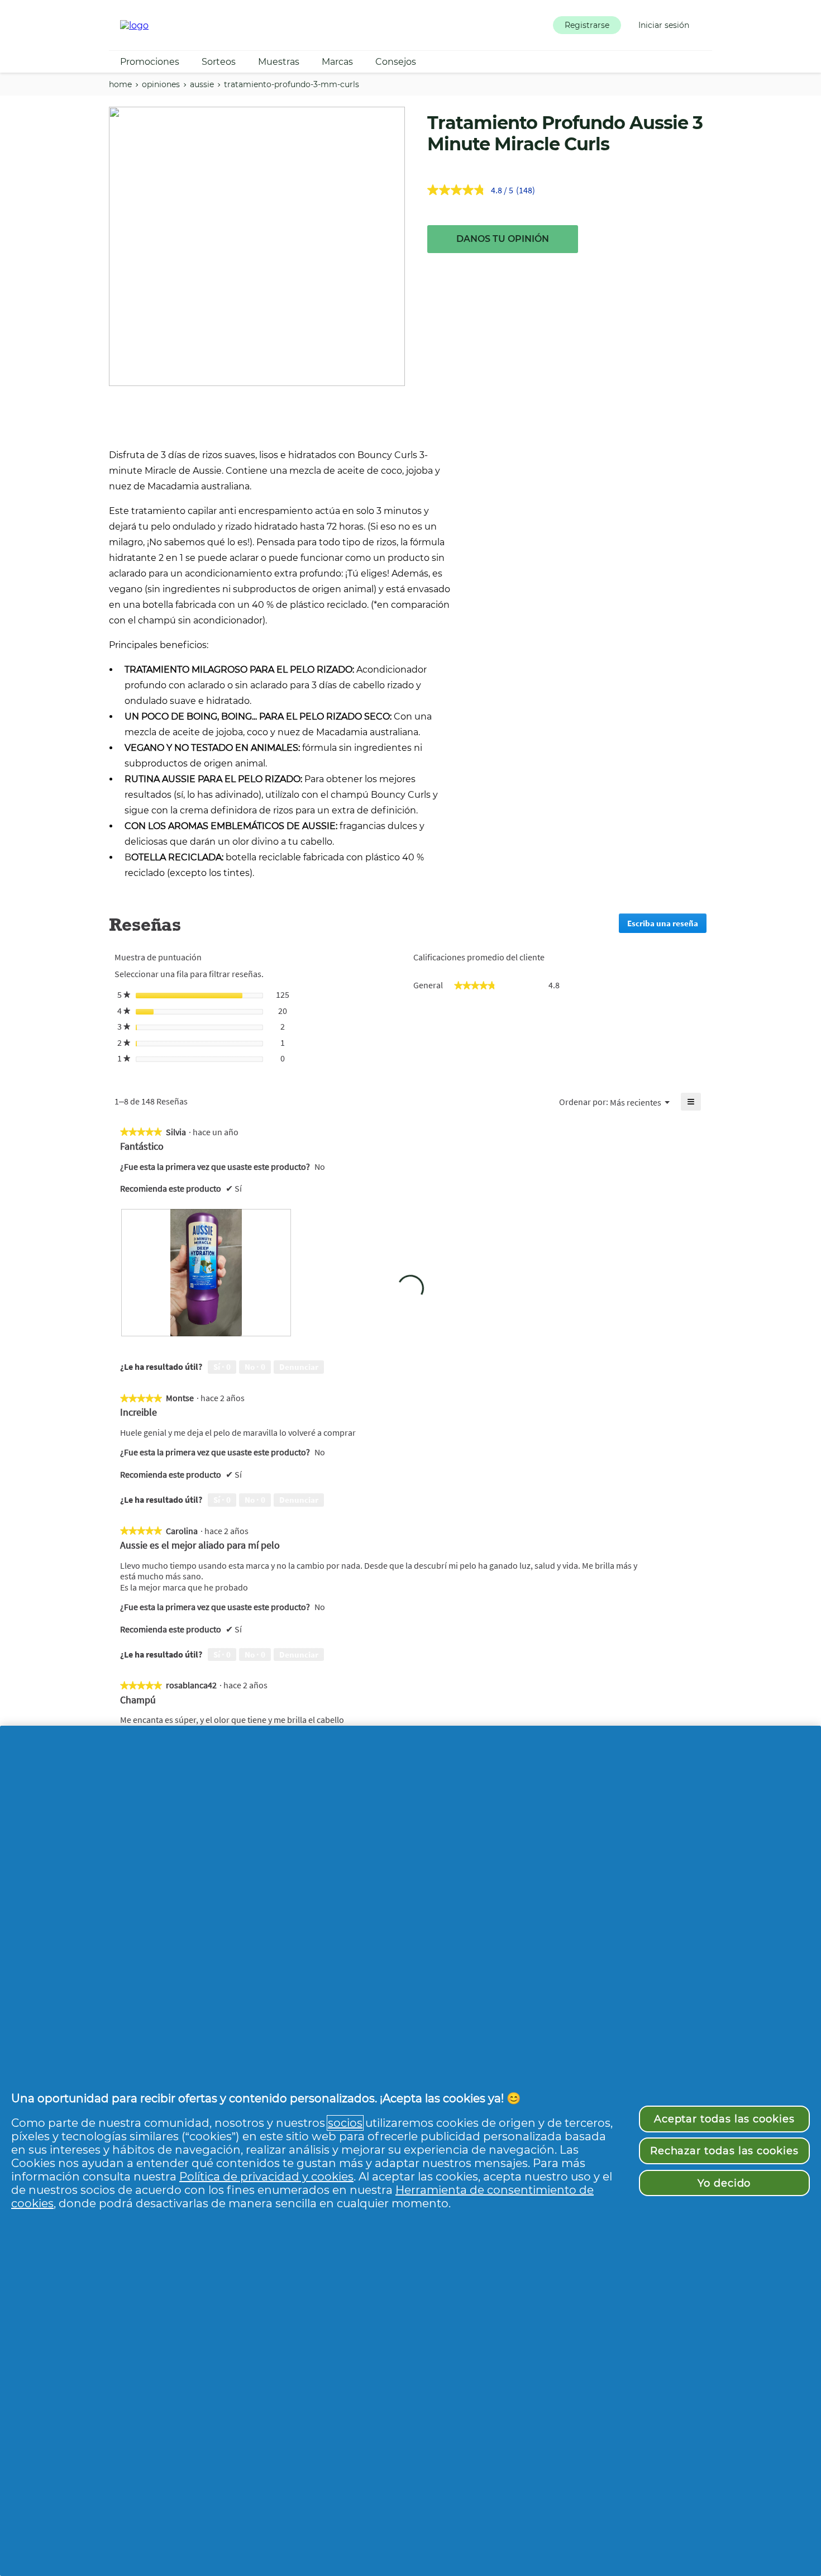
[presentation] (206, 1273)
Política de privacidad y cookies (266, 2177)
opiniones (161, 84)
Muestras (279, 62)
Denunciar (299, 1367)
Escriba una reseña (667, 925)
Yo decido (724, 2183)
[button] (587, 25)
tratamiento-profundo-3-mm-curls (292, 84)
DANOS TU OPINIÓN (503, 239)
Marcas (337, 62)
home (120, 84)
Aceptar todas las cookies (724, 2119)
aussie (202, 84)
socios (345, 2123)
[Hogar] (134, 25)
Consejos (396, 62)
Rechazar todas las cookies (724, 2151)
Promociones (150, 62)
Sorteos (219, 62)
